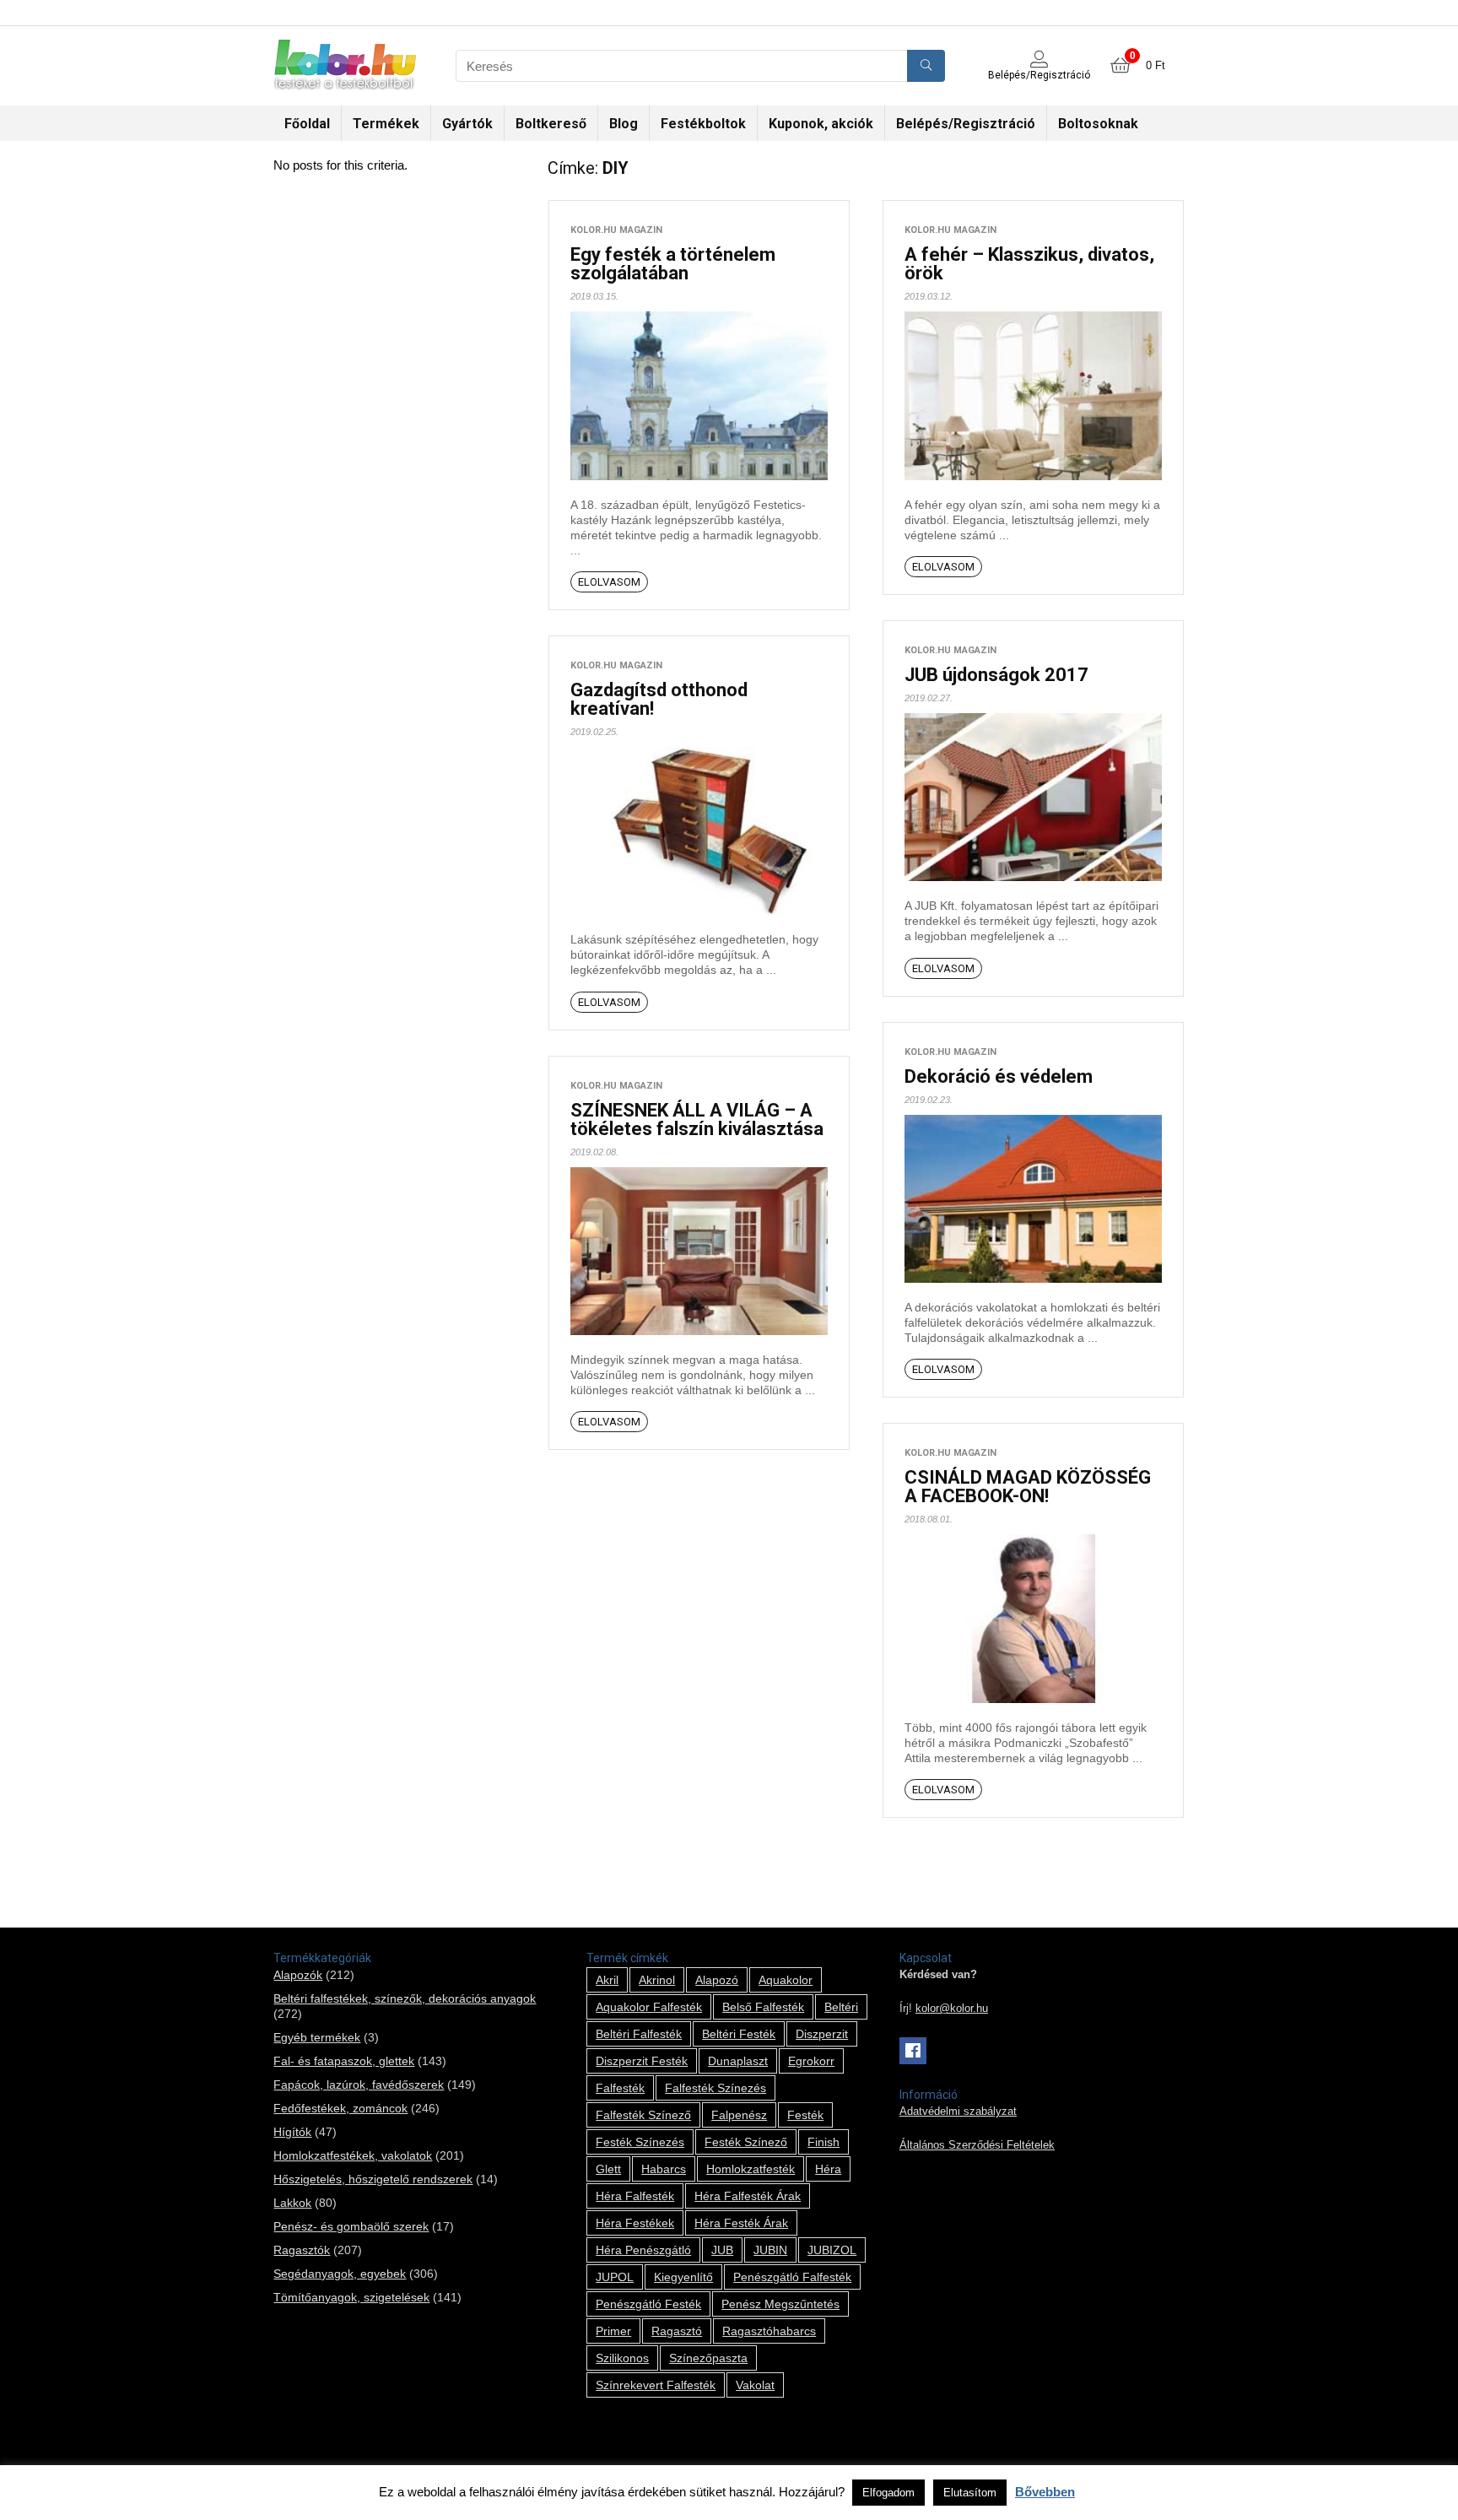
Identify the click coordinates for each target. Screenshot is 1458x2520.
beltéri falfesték (639, 2034)
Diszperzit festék (642, 2061)
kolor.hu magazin (616, 230)
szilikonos (622, 2358)
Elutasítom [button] (970, 2493)
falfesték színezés (715, 2088)
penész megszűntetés (780, 2304)
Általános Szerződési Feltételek (977, 2145)
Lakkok (292, 2203)
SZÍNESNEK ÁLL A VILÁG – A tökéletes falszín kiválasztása (697, 1119)
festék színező (746, 2142)
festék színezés (640, 2142)
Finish (823, 2142)
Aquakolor (786, 1980)
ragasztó (677, 2331)
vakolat (755, 2385)
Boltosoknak (1098, 124)
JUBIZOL (832, 2250)
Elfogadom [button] (888, 2493)
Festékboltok (703, 124)
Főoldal (307, 124)
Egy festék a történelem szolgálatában (673, 264)
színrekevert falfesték (656, 2385)
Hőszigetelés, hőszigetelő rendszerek (373, 2179)
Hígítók (292, 2132)
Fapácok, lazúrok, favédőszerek (359, 2085)
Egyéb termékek (317, 2037)
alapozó (717, 1980)
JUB (722, 2250)
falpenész (739, 2115)
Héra (828, 2169)
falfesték (620, 2088)
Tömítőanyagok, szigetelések (351, 2297)
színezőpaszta (708, 2358)
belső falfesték (763, 2007)
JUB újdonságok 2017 (996, 675)
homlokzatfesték (751, 2169)
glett (608, 2169)
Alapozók (298, 1975)
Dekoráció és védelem (999, 1076)
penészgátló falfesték (792, 2277)
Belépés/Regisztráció (966, 124)
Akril (607, 1980)
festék (805, 2115)
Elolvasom (609, 582)
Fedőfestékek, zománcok (340, 2108)
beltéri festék (739, 2034)
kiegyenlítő (683, 2277)
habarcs (664, 2169)
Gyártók (467, 124)
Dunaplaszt (738, 2061)
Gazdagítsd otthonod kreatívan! (659, 699)
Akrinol (657, 1980)
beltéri (841, 2007)
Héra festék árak (741, 2223)
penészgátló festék (648, 2304)
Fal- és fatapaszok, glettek (344, 2061)
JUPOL (615, 2277)
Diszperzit (822, 2034)
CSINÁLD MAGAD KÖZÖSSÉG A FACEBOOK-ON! (1028, 1487)
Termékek (386, 124)
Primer (613, 2331)
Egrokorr (811, 2061)
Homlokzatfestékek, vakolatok (353, 2155)
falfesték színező (643, 2115)
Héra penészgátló (643, 2250)
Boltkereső (551, 124)
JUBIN (770, 2250)
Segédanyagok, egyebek (340, 2274)
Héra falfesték (635, 2196)
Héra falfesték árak (748, 2196)
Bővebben (1045, 2492)
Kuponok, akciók (821, 124)
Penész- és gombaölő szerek (351, 2226)
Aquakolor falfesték (649, 2007)
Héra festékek (635, 2223)
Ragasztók (302, 2250)
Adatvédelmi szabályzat (958, 2112)
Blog (624, 124)
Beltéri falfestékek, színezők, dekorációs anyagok (405, 1998)
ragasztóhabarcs (769, 2331)
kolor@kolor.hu (952, 2009)
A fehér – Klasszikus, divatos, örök (1029, 264)
